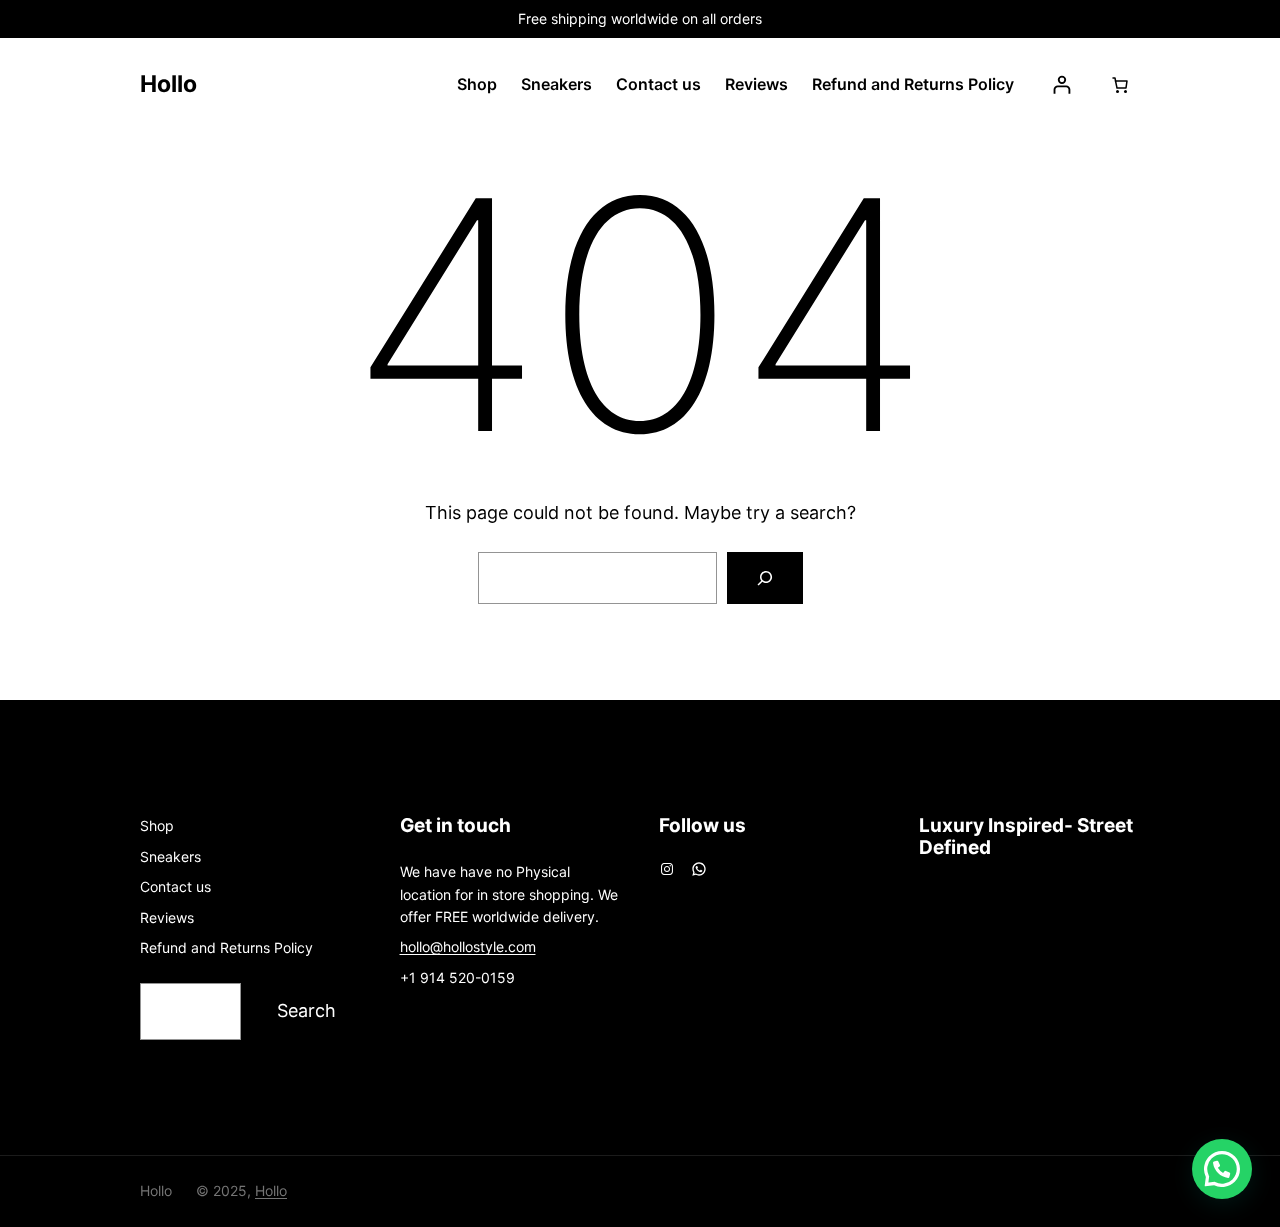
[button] (1222, 1169)
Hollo (168, 84)
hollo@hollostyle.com (468, 946)
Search (306, 1010)
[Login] (1061, 84)
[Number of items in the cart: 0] (1120, 85)
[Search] (765, 578)
